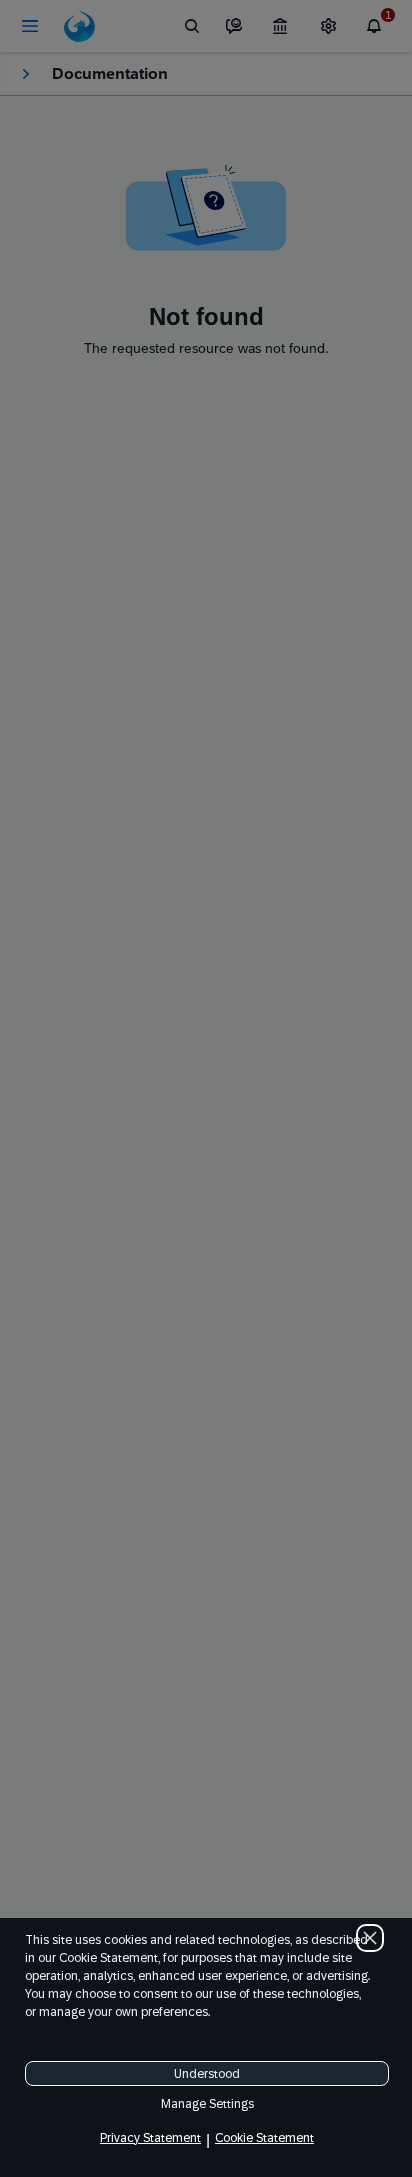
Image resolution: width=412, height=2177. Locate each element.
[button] (370, 1938)
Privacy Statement (150, 2138)
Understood (207, 2074)
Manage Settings (207, 2104)
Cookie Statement (264, 2138)
